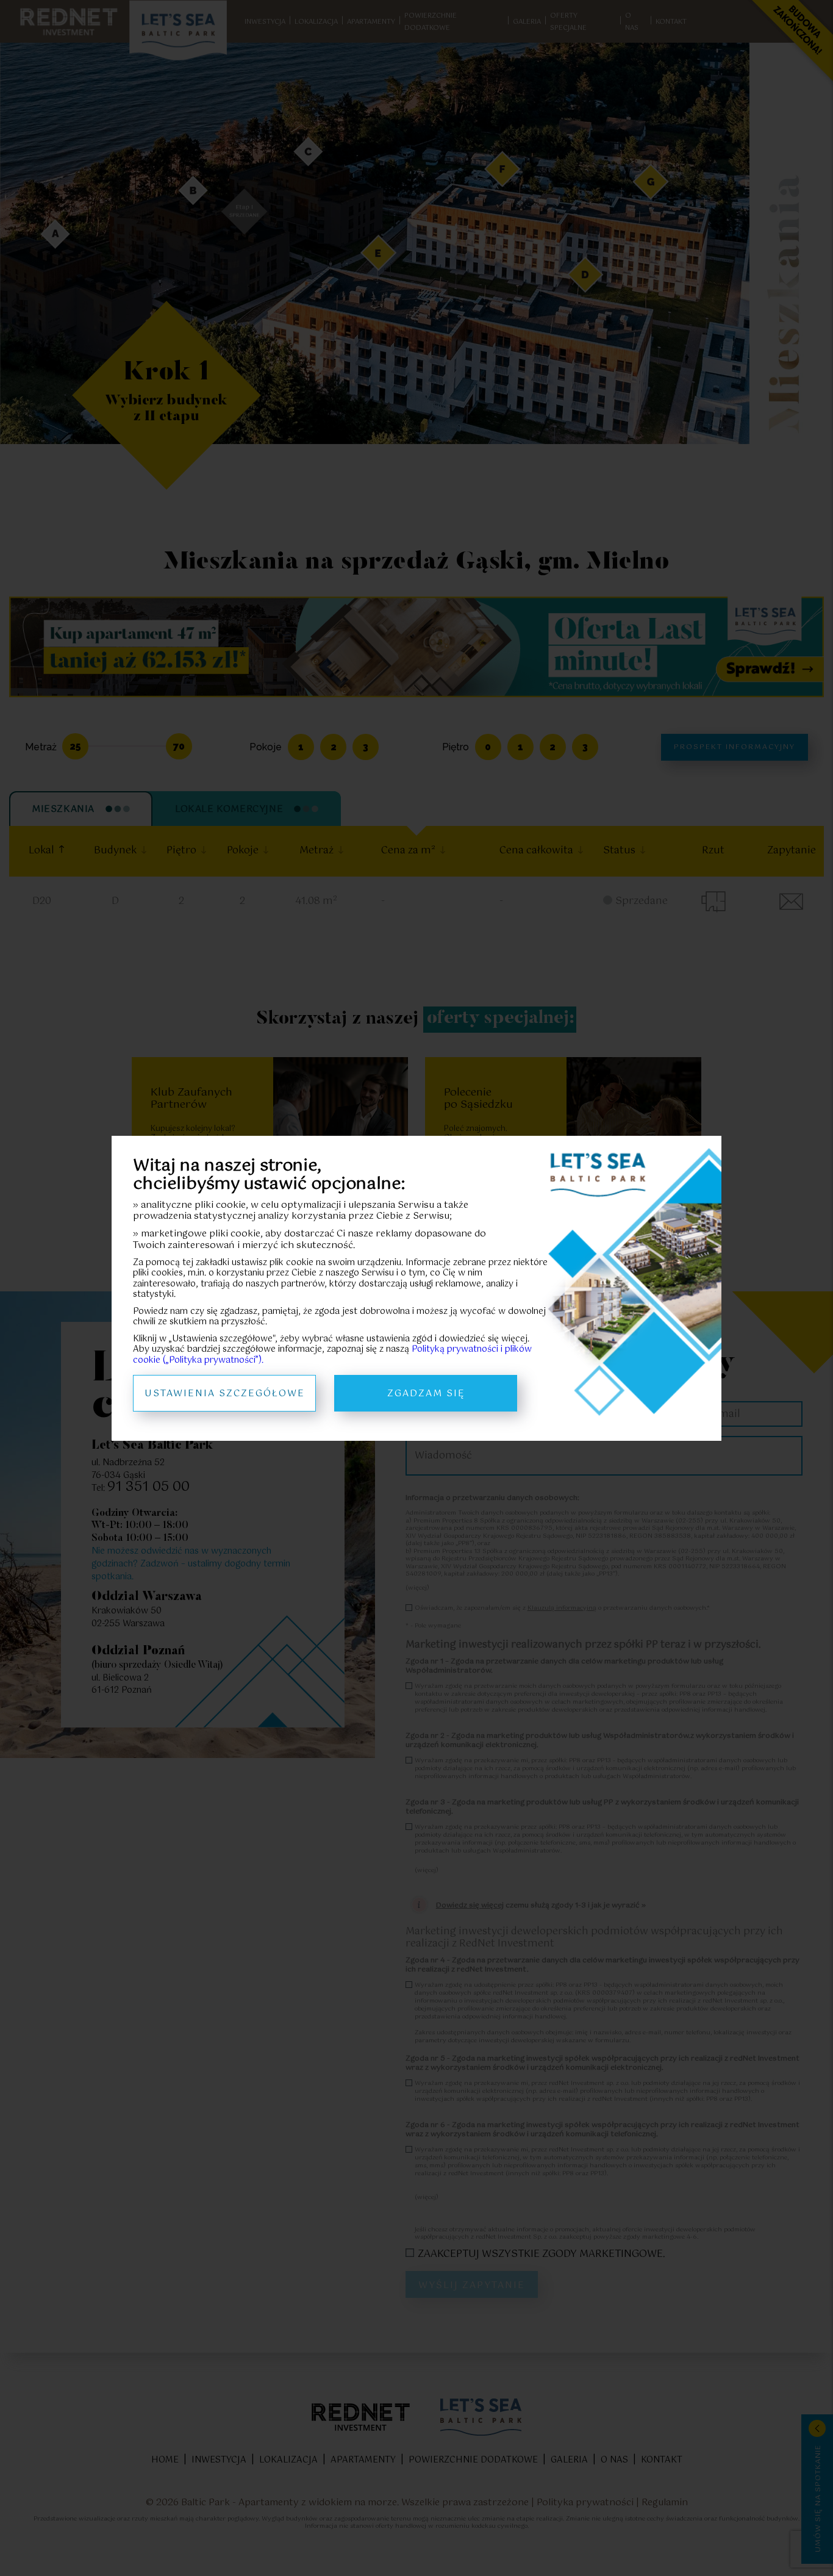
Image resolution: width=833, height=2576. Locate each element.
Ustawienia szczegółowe (225, 1394)
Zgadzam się (426, 1394)
